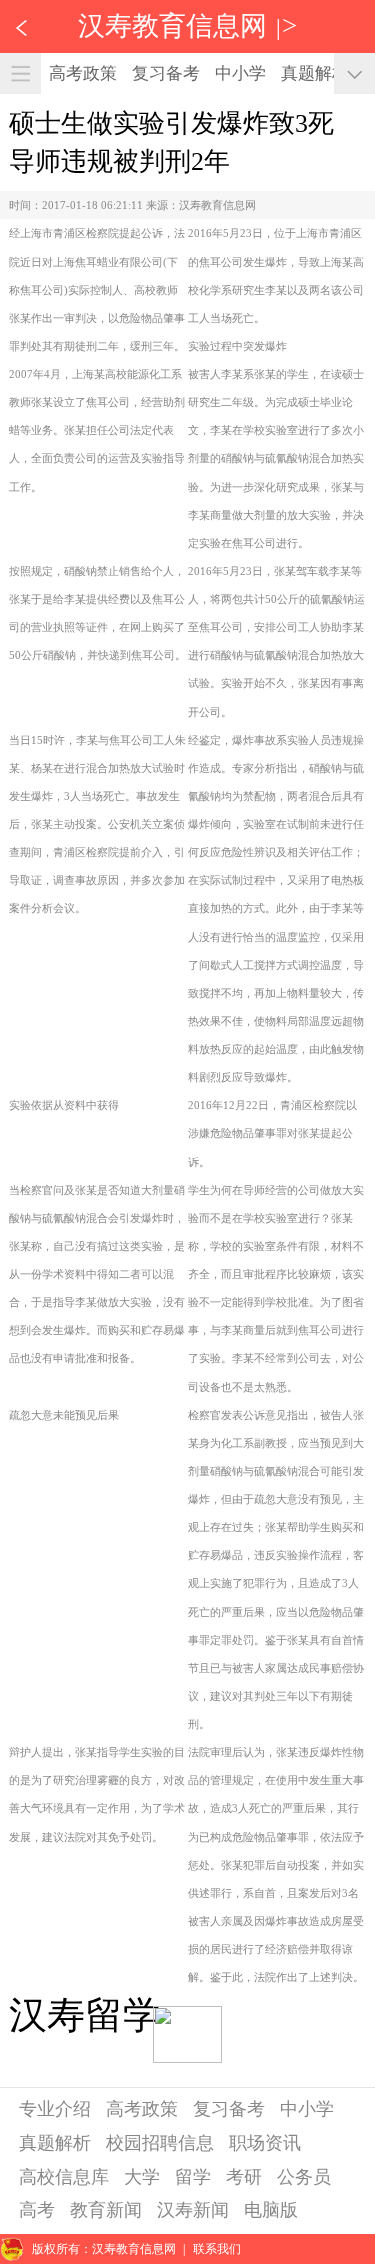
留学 (193, 2177)
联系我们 (217, 2249)
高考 (37, 2210)
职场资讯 (265, 2143)
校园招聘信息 (160, 2143)
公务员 (304, 2177)
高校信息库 (64, 2177)
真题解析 (315, 73)
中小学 (240, 73)
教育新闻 (106, 2210)
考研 (244, 2177)
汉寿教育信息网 (172, 26)
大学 (142, 2177)
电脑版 (271, 2210)
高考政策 (83, 73)
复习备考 (166, 73)
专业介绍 (55, 2109)
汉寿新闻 (193, 2210)
